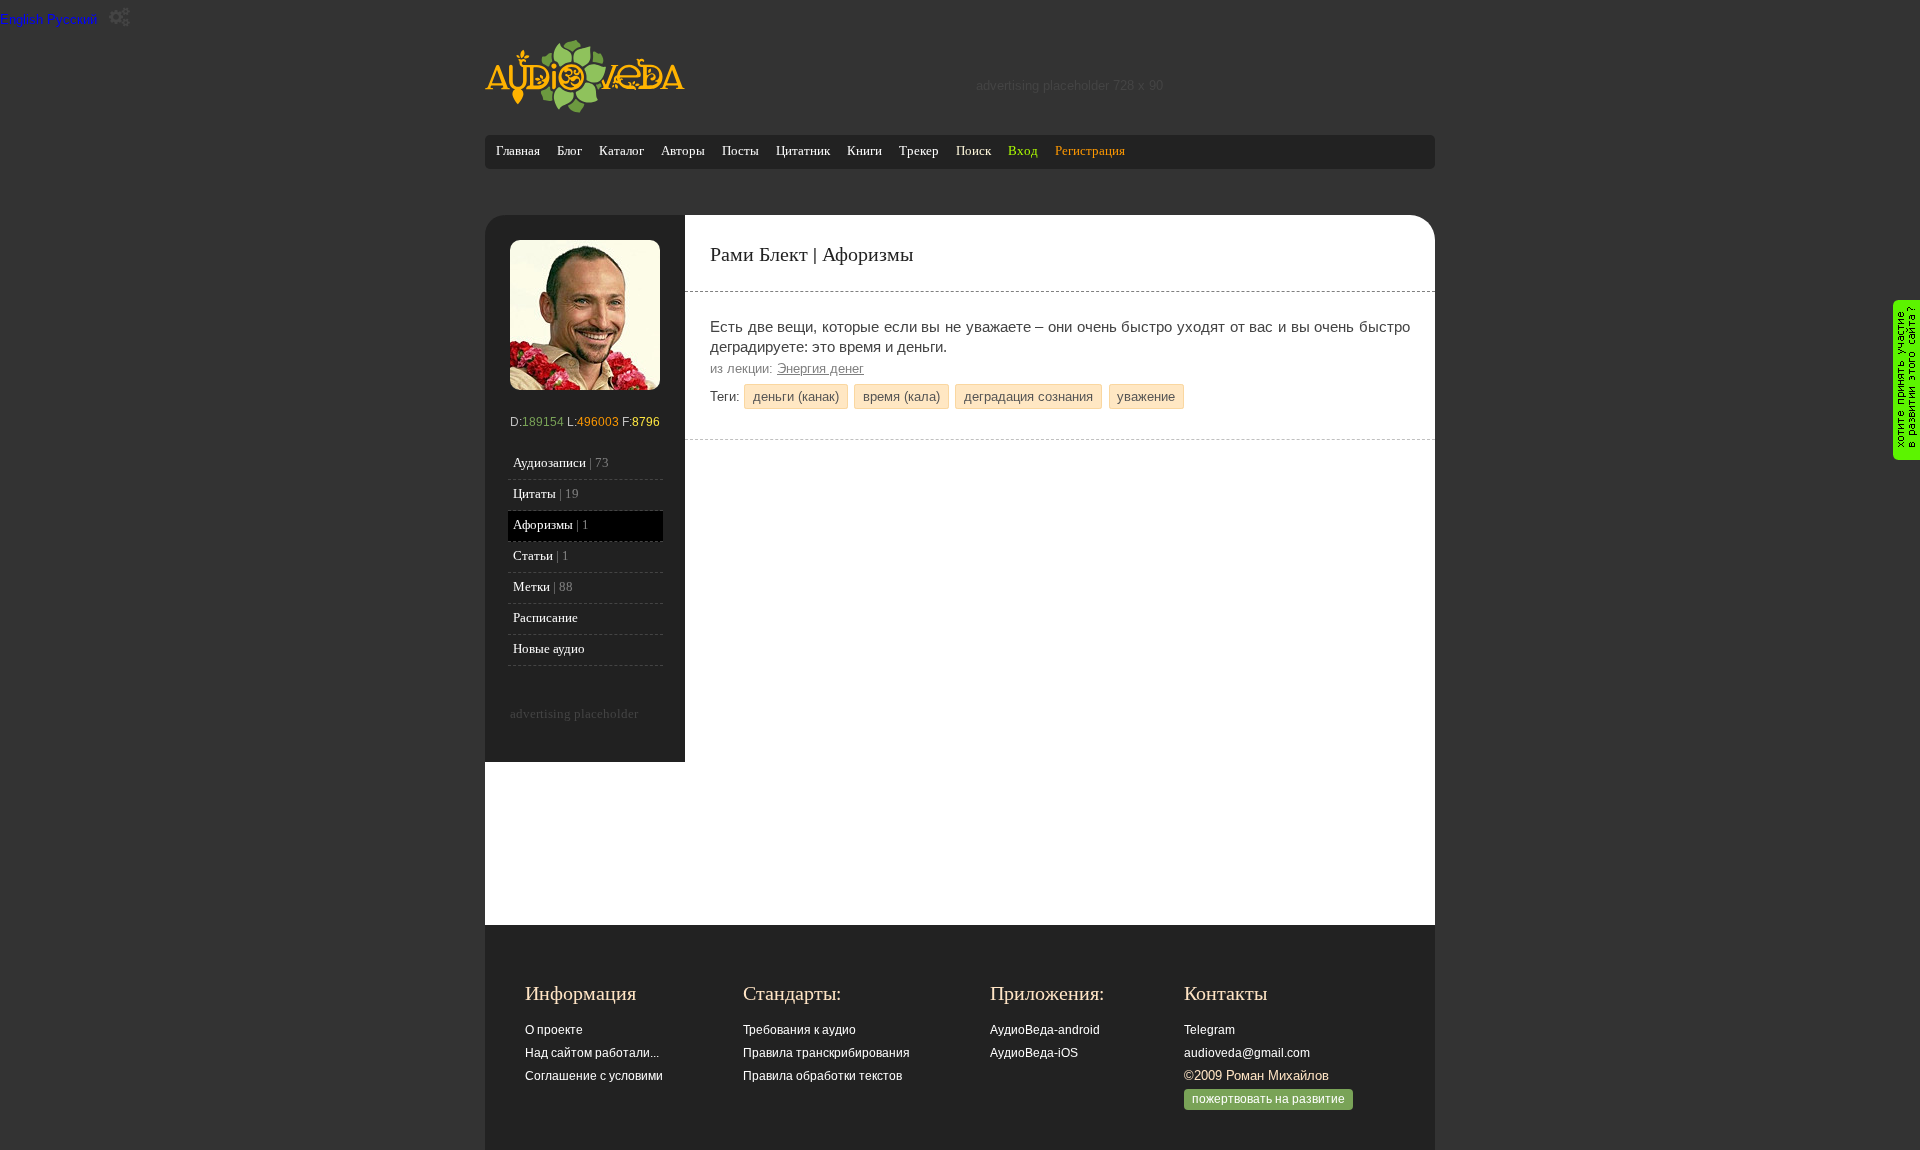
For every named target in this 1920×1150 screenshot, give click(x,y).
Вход (1023, 150)
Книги (864, 150)
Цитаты (534, 493)
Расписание (545, 617)
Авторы (683, 150)
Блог (569, 150)
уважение (1146, 396)
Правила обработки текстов (822, 1076)
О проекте (554, 1030)
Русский (72, 19)
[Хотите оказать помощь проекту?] (1906, 380)
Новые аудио (549, 648)
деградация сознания (1028, 396)
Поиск (973, 150)
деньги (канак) (796, 396)
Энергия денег (820, 368)
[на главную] (585, 108)
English (21, 19)
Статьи (533, 555)
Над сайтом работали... (592, 1053)
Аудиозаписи (549, 462)
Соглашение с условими (594, 1076)
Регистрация (1090, 150)
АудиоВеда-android (1045, 1030)
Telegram (1209, 1030)
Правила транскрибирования (826, 1053)
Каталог (621, 150)
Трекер (919, 150)
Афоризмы (543, 524)
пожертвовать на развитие (1268, 1099)
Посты (740, 150)
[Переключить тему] (119, 17)
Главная (518, 150)
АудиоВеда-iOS (1034, 1053)
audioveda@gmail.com (1247, 1053)
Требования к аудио (799, 1030)
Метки (531, 586)
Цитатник (803, 150)
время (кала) (901, 396)
